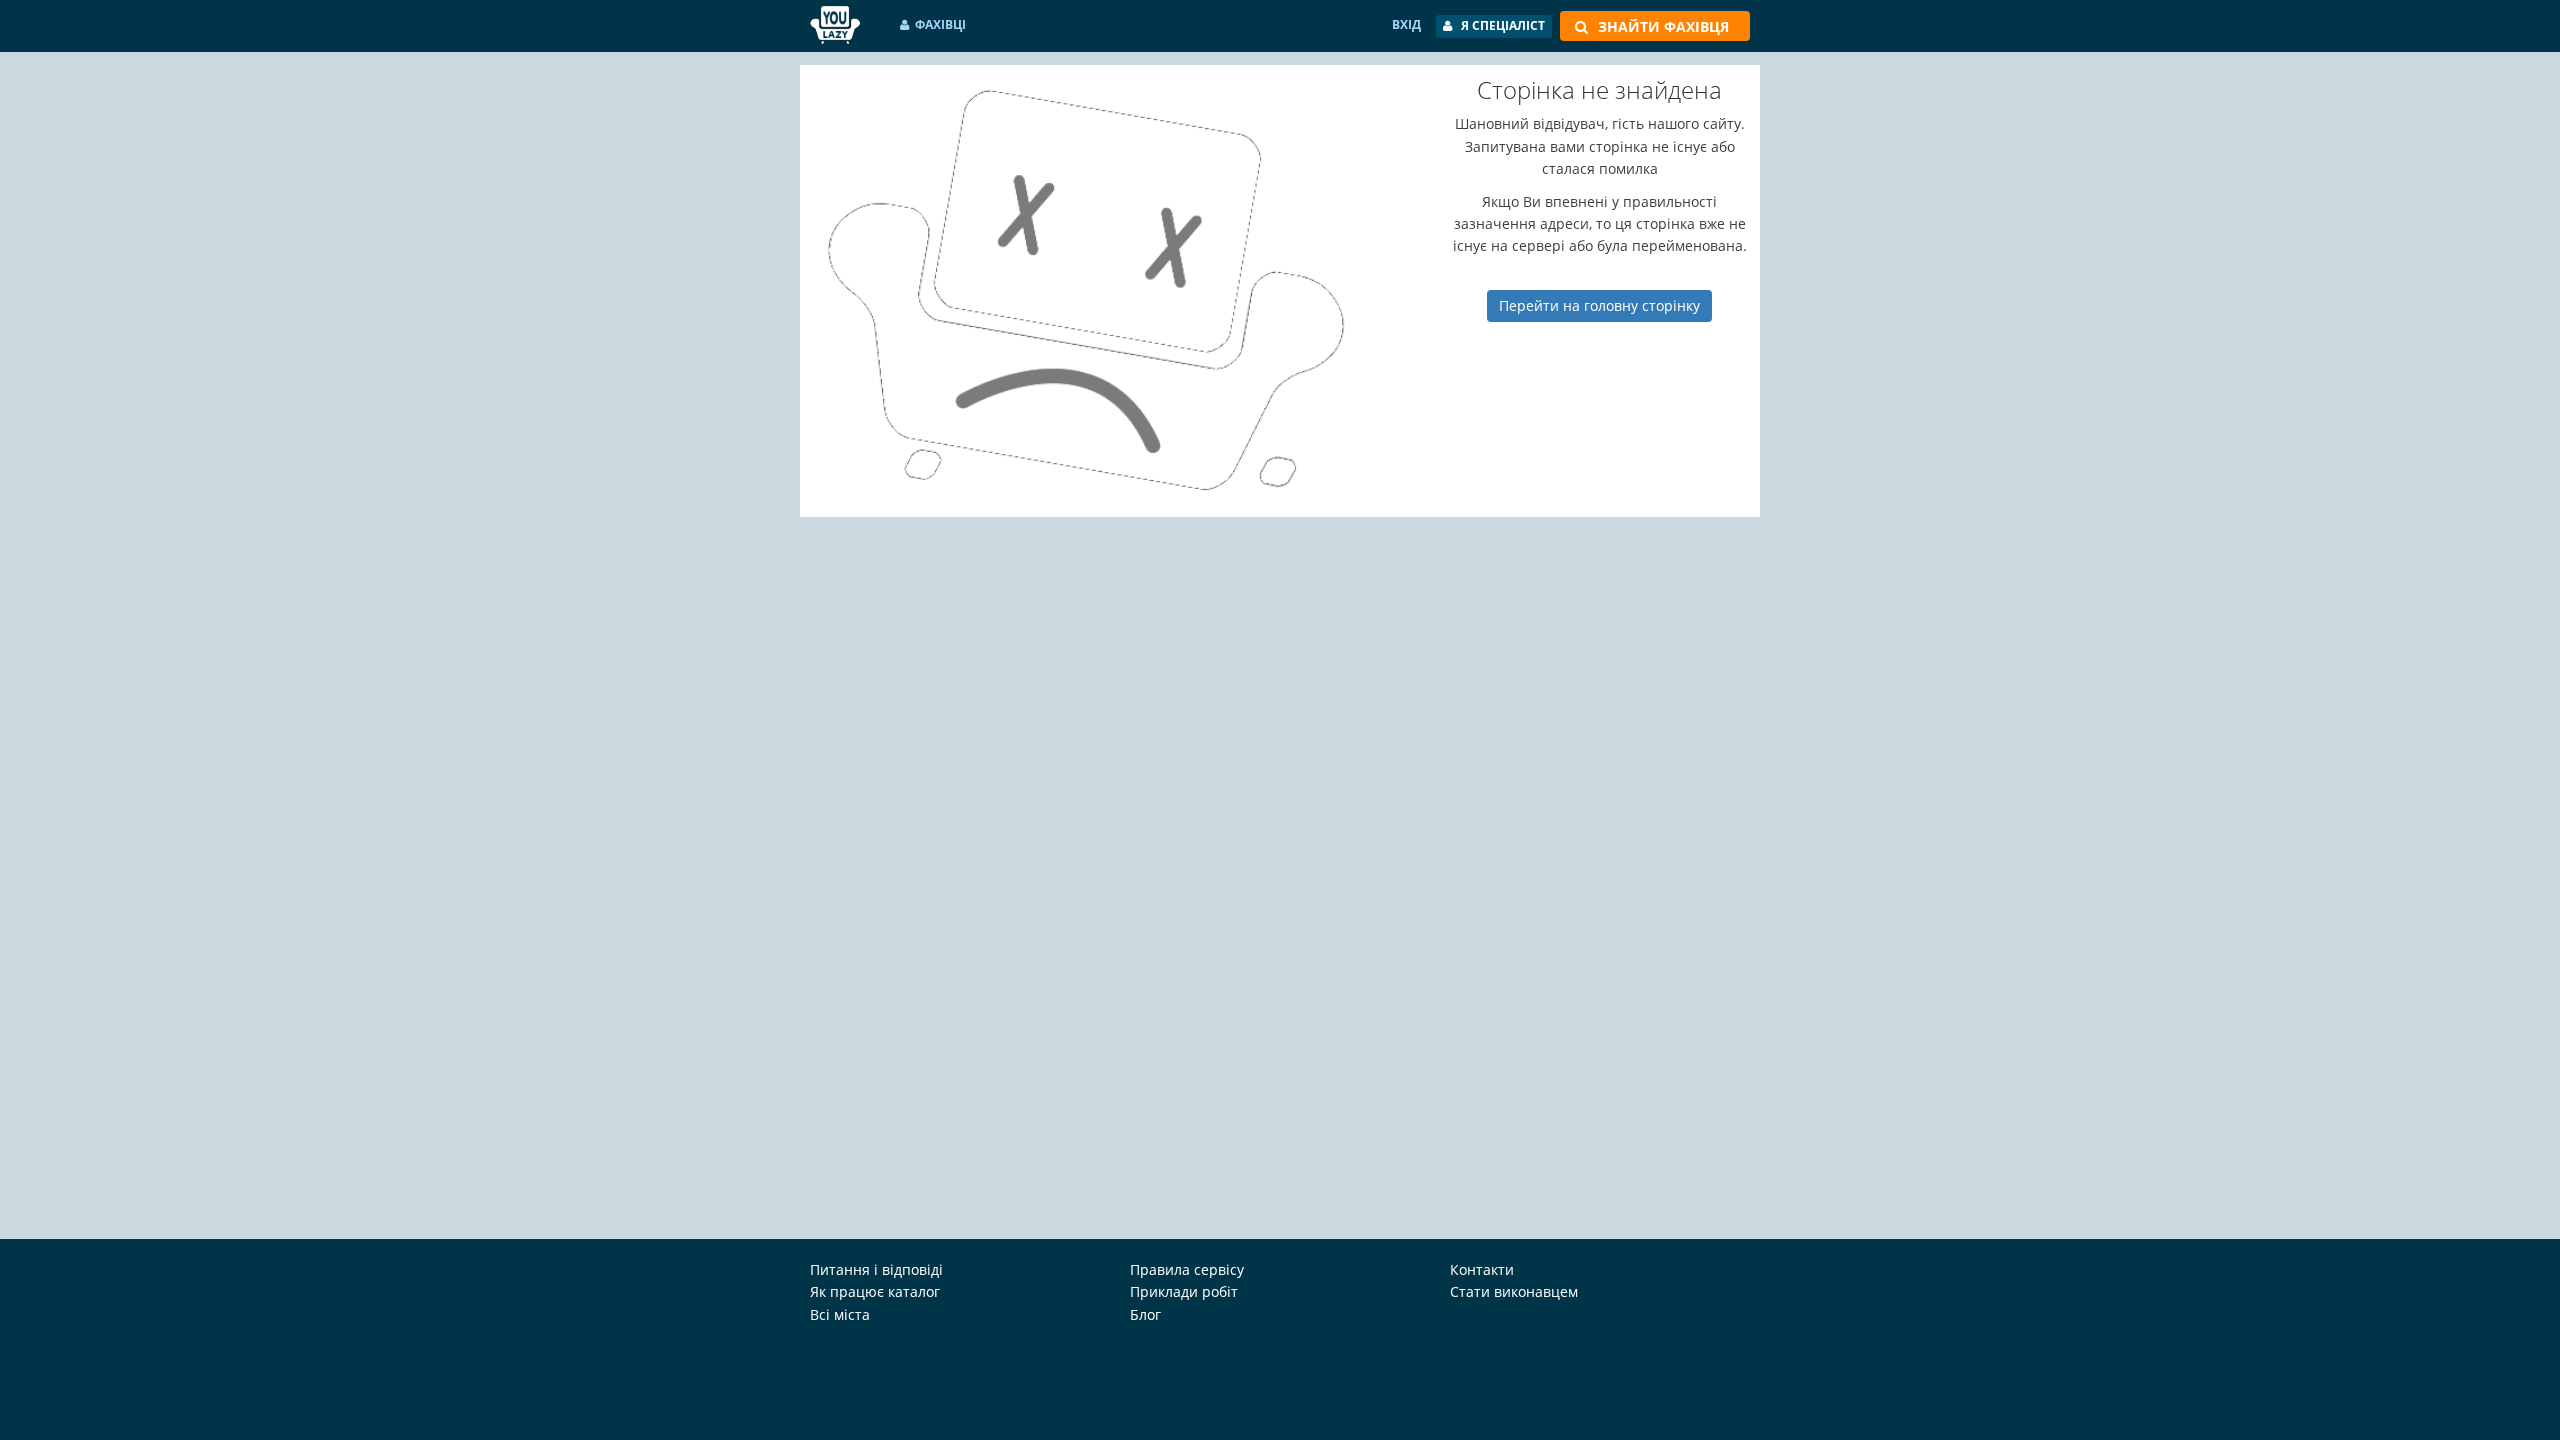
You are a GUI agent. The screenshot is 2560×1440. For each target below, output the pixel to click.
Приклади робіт (1184, 1291)
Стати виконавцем (1514, 1291)
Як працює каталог (875, 1291)
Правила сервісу (1187, 1269)
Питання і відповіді (876, 1269)
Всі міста (840, 1314)
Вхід (1406, 24)
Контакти (1482, 1269)
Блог (1145, 1314)
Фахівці (940, 24)
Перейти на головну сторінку (1599, 305)
